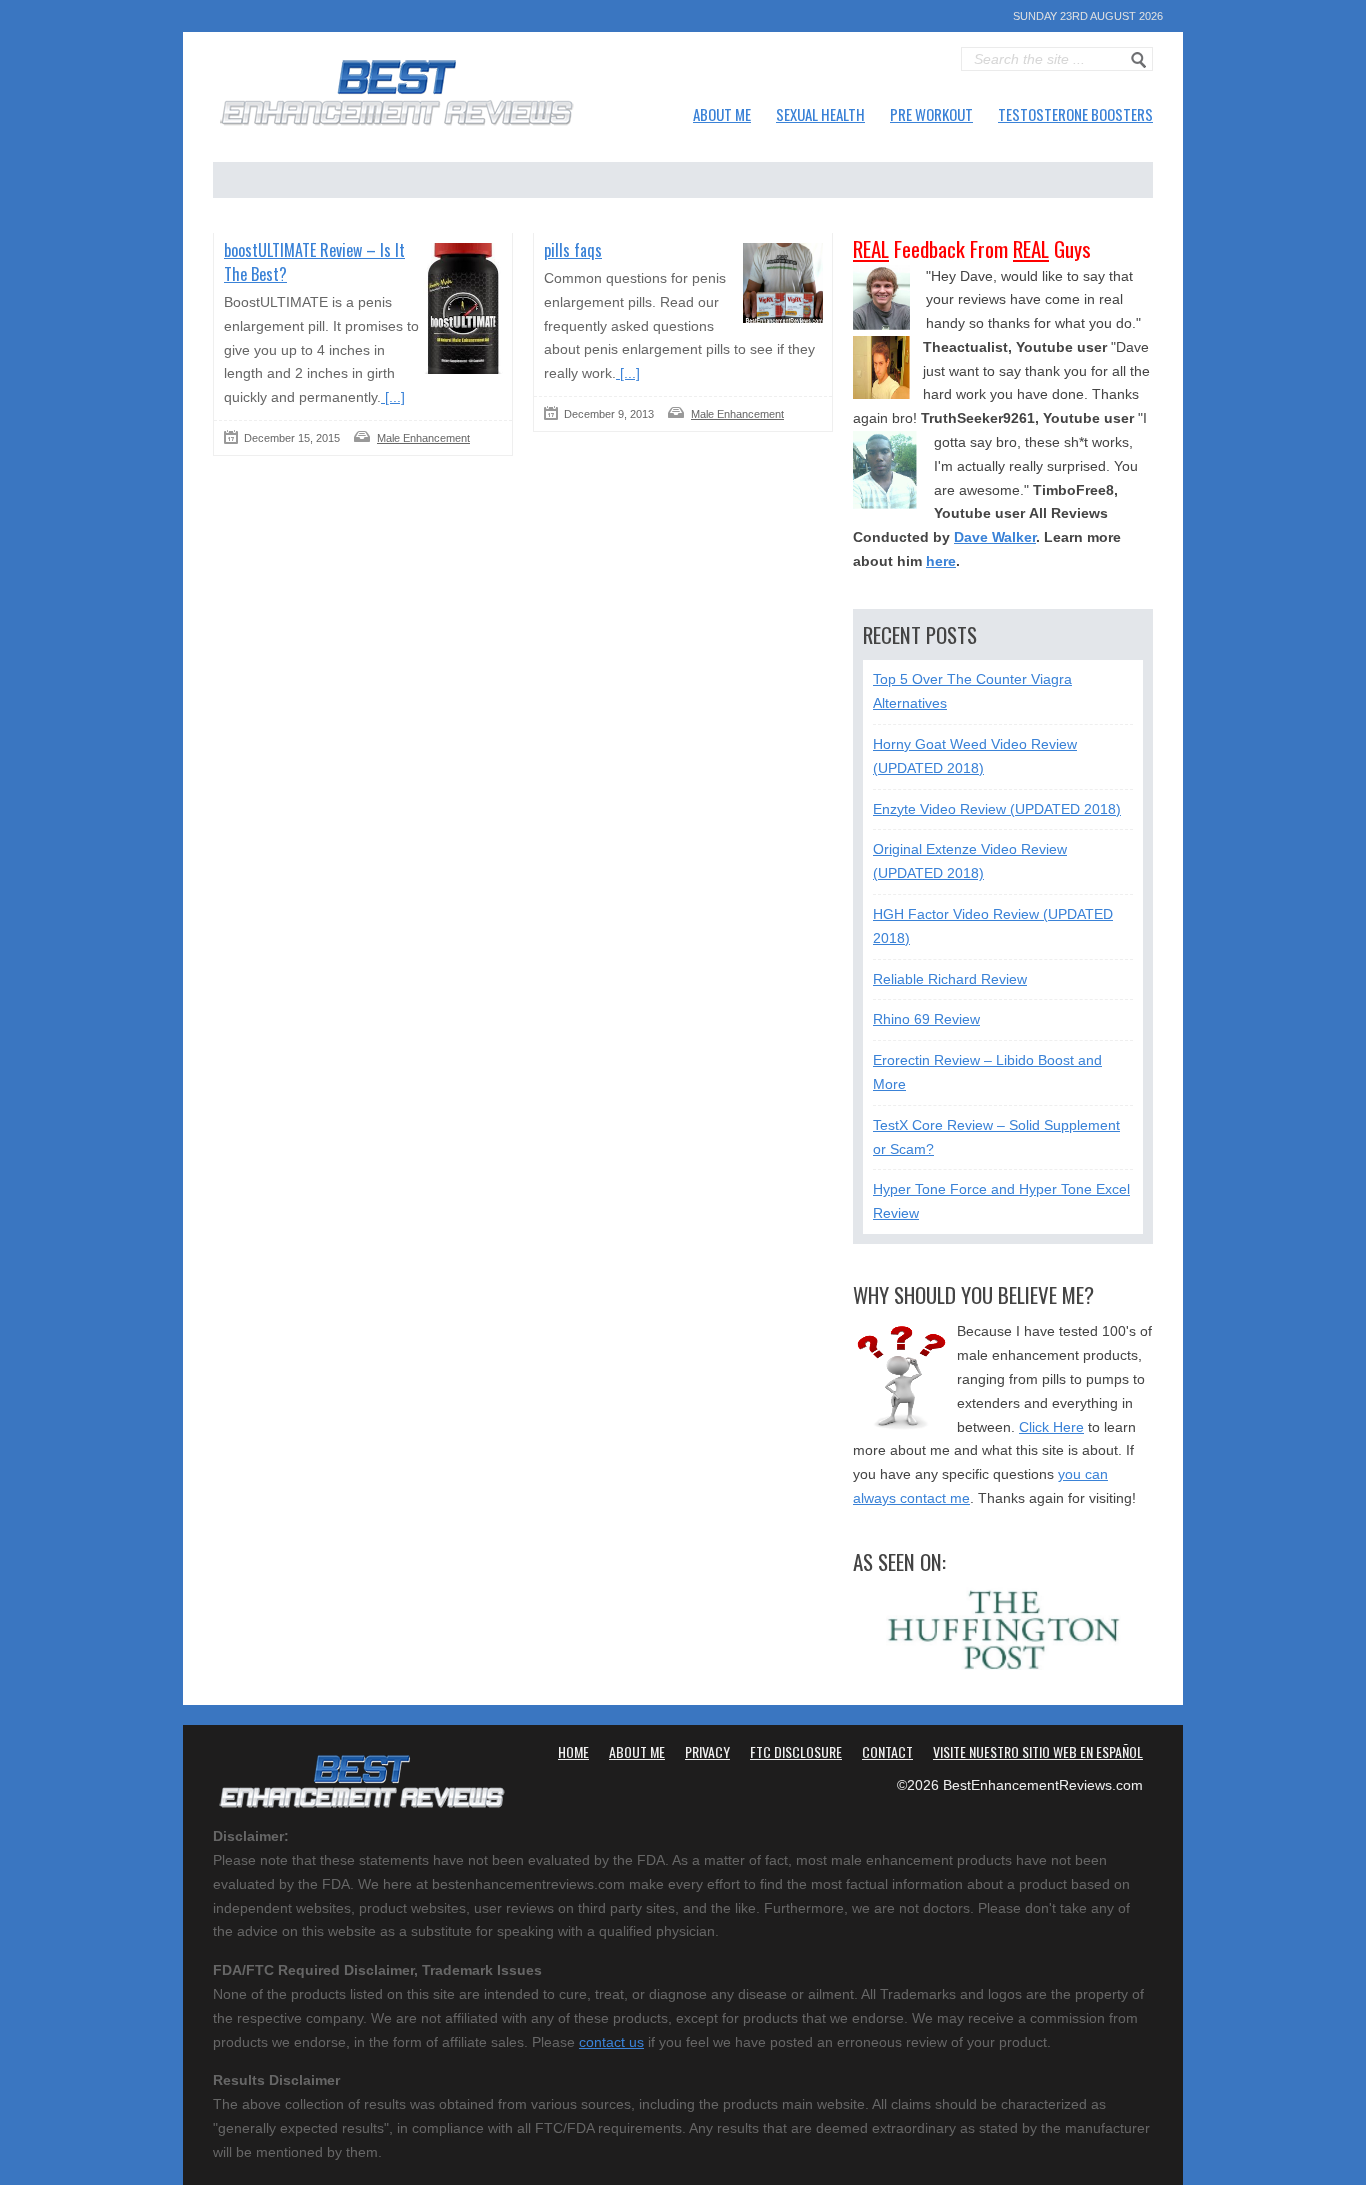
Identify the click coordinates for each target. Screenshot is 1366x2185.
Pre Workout (931, 114)
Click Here (1051, 1427)
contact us (611, 2042)
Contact (887, 1751)
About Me (722, 114)
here (941, 561)
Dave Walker (995, 537)
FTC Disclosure (796, 1751)
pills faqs (573, 250)
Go (1139, 60)
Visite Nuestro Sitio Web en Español (1038, 1751)
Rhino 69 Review (926, 1019)
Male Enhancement (423, 438)
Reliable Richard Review (950, 979)
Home (573, 1751)
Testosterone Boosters (1075, 114)
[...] (393, 397)
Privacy (707, 1751)
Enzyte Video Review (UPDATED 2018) (997, 809)
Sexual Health (820, 114)
